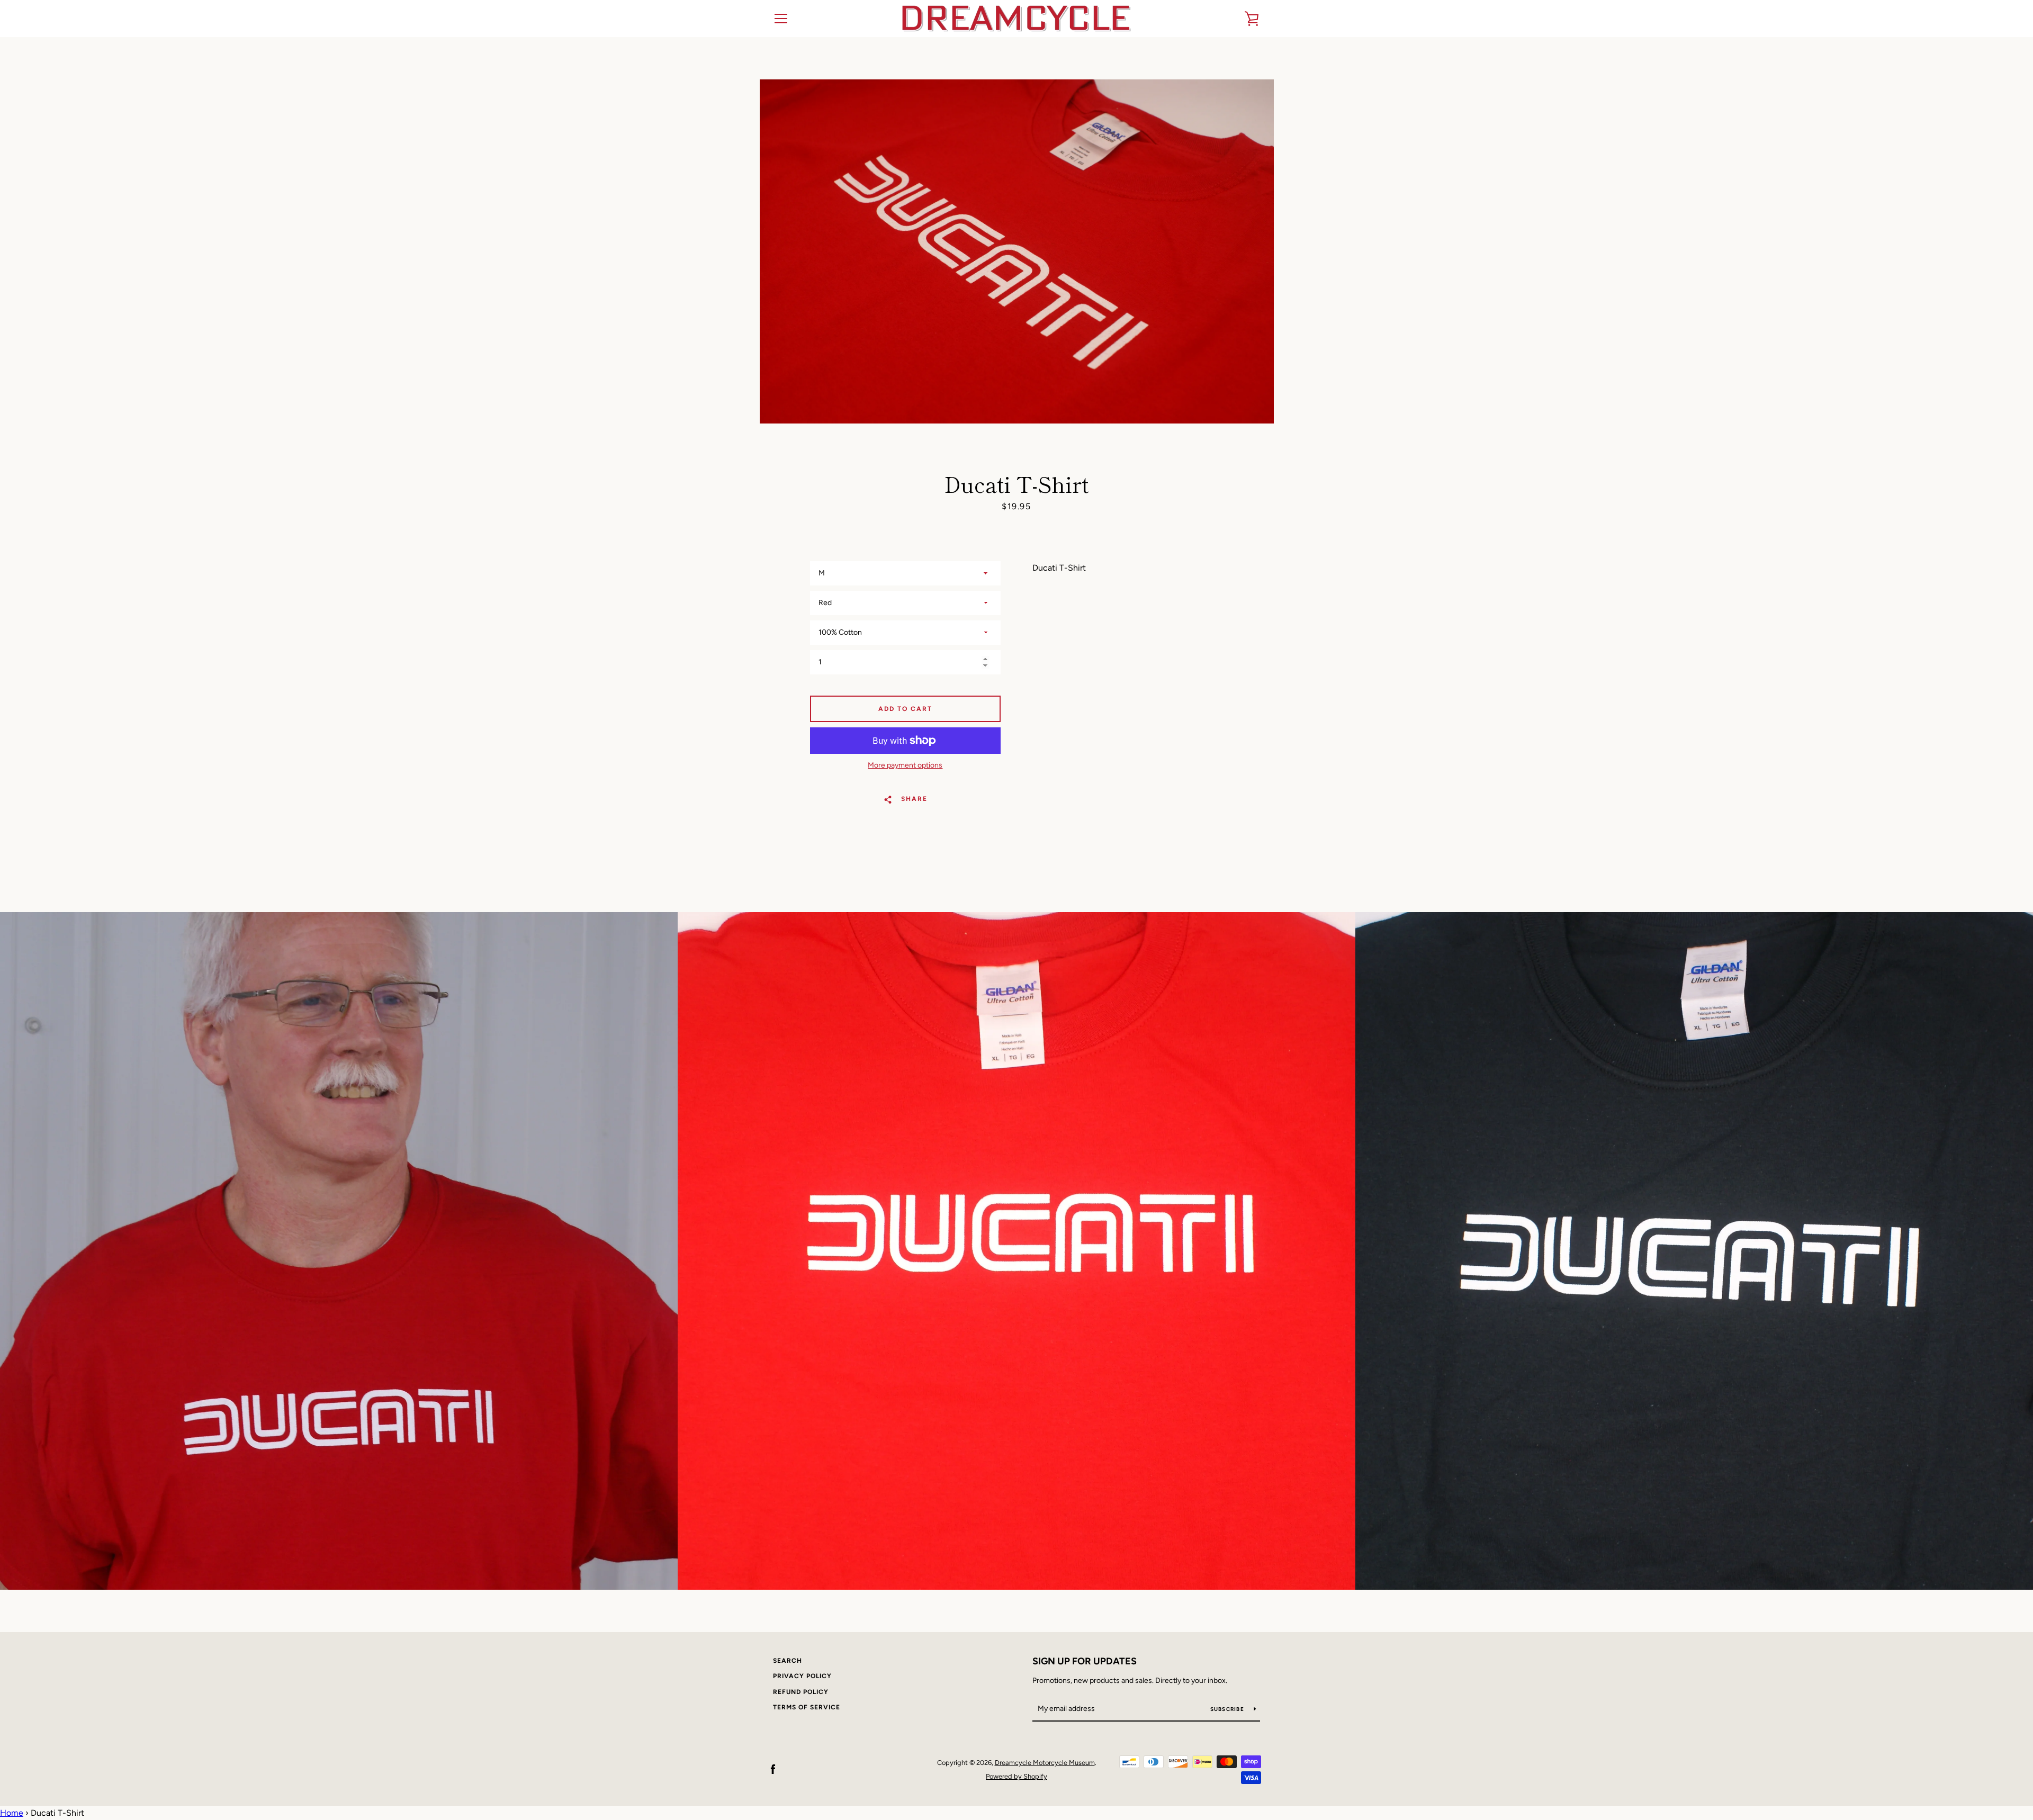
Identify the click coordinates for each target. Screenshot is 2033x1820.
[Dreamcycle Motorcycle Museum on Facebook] (773, 1769)
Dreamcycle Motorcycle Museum (1045, 1763)
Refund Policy (801, 1692)
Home (12, 1813)
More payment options (905, 765)
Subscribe (1228, 1709)
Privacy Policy (802, 1676)
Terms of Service (807, 1707)
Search (788, 1661)
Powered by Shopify (1016, 1776)
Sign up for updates (1085, 1661)
